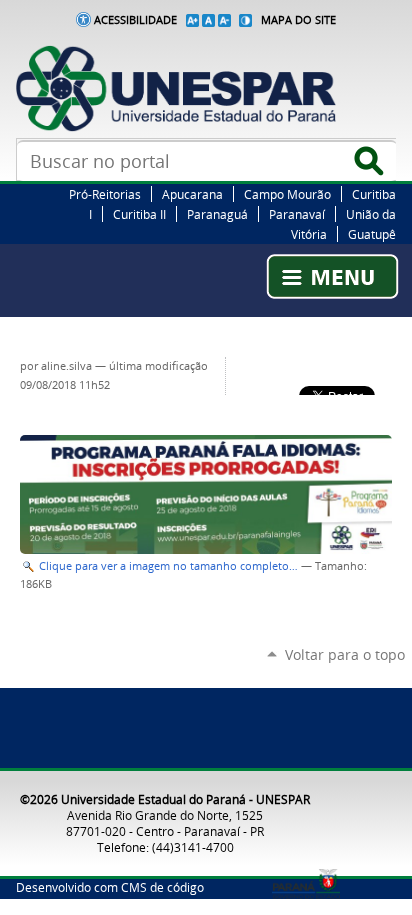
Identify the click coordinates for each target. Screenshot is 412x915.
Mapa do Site (298, 20)
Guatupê (372, 234)
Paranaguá (217, 214)
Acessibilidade (135, 20)
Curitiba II (139, 214)
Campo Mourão (287, 194)
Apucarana (192, 194)
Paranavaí (297, 214)
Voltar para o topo (345, 654)
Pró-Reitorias (105, 194)
